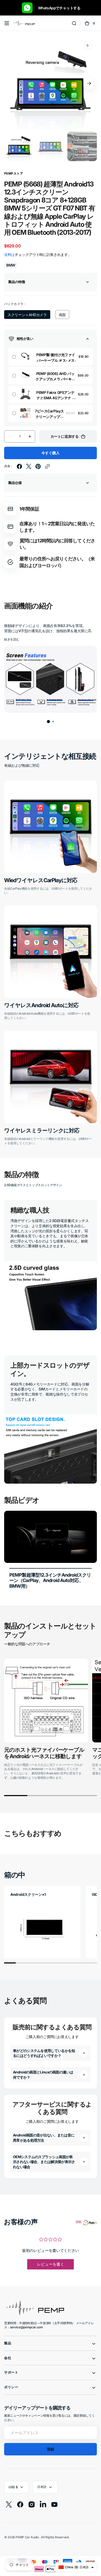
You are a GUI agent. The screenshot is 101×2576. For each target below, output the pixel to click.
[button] (7, 23)
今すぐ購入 (51, 453)
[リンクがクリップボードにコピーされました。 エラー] (47, 466)
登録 (50, 2449)
